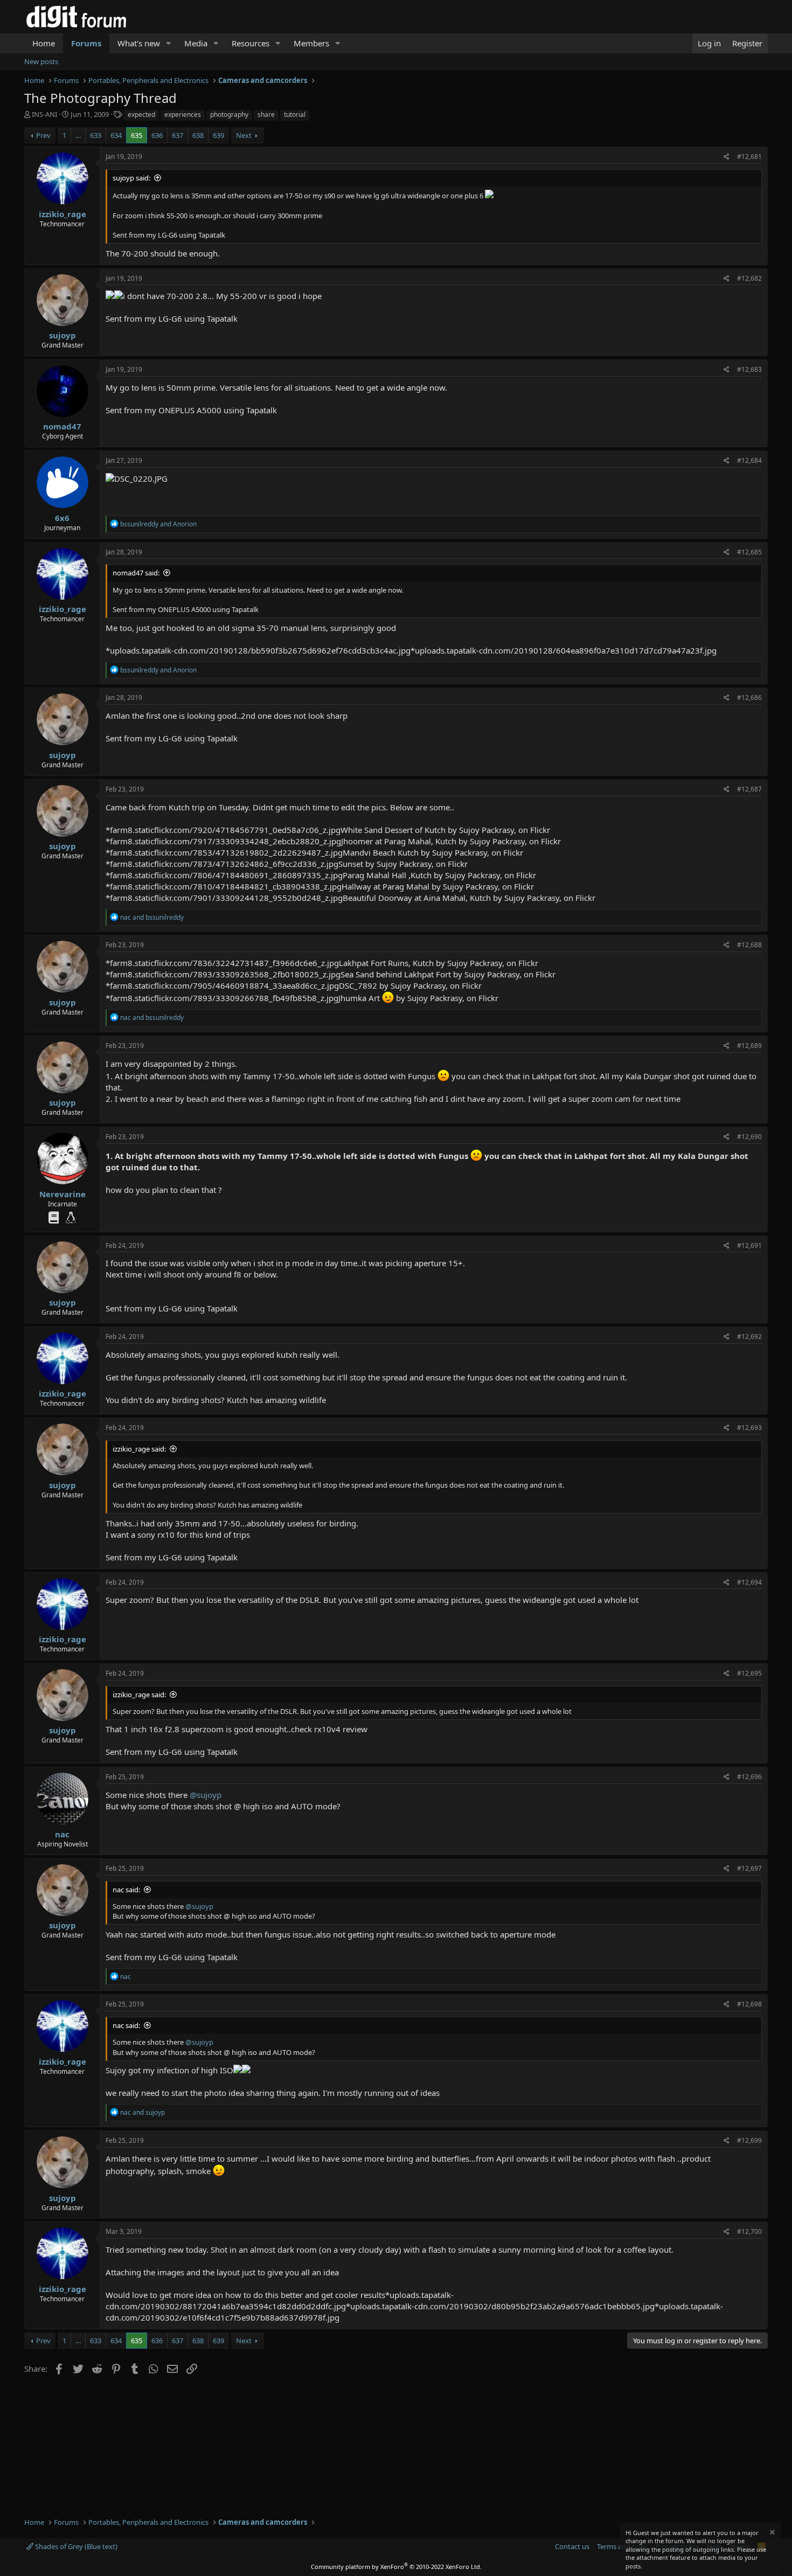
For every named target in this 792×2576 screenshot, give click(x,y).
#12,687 (749, 789)
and (158, 524)
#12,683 (749, 369)
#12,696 (749, 1777)
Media (196, 43)
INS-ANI (44, 114)
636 (157, 135)
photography (229, 114)
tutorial (295, 114)
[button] (169, 43)
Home (44, 43)
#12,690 (749, 1137)
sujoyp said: (131, 178)
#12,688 (749, 945)
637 (178, 135)
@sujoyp (206, 1795)
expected (141, 114)
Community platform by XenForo (396, 2567)
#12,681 (749, 157)
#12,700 (749, 2231)
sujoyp (62, 335)
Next (244, 135)
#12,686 (749, 697)
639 (218, 135)
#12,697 (749, 1868)
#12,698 (749, 2004)
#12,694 (749, 1582)
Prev (43, 135)
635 (137, 135)
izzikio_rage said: (139, 1449)
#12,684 (749, 460)
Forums (86, 43)
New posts (41, 61)
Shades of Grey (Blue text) (75, 2546)
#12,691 (749, 1245)
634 (116, 135)
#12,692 (749, 1336)
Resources (251, 43)
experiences (183, 114)
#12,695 (749, 1673)
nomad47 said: (136, 573)
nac (62, 1834)
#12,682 (749, 278)
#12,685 (749, 552)
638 (198, 135)
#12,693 (749, 1428)
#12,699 (749, 2140)
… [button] (78, 135)
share (266, 114)
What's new (139, 43)
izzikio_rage (62, 214)
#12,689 (749, 1046)
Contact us (572, 2546)
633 (96, 135)
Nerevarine (62, 1194)
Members (311, 43)
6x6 (62, 518)
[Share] (727, 157)
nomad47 (62, 426)
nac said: (126, 1890)
